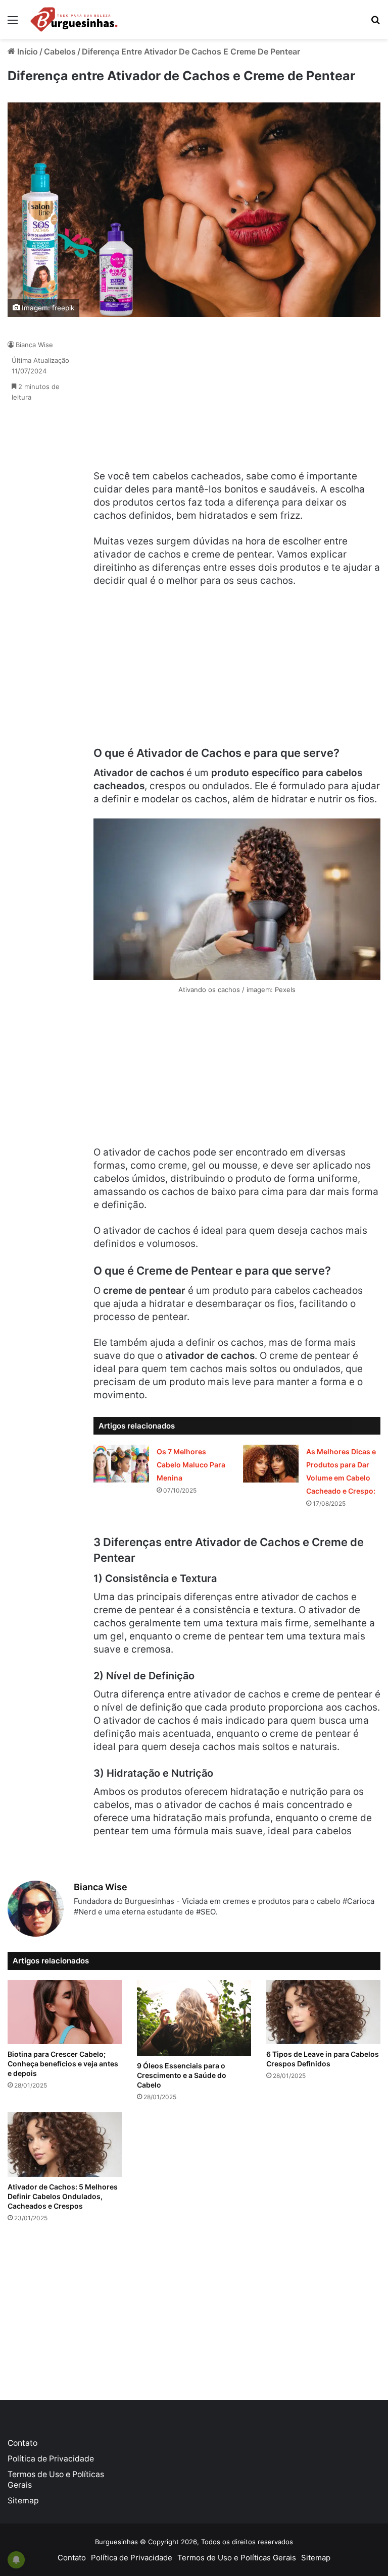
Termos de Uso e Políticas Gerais (237, 2558)
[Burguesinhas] (74, 19)
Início (27, 51)
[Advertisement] (169, 399)
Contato (22, 2443)
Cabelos (60, 51)
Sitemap (23, 2501)
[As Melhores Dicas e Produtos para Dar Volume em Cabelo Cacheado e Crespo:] (271, 1464)
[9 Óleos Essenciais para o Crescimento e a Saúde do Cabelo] (194, 2018)
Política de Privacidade (51, 2459)
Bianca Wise (34, 345)
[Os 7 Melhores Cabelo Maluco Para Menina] (121, 1464)
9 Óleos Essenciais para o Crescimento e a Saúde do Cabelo (182, 2075)
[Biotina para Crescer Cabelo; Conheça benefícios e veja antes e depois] (65, 2012)
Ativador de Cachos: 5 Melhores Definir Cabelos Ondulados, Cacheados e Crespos (63, 2196)
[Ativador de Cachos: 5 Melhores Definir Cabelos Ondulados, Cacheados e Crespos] (65, 2144)
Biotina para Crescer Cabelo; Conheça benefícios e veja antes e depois (63, 2064)
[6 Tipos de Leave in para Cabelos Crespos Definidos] (323, 2012)
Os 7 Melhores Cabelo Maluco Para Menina (191, 1465)
